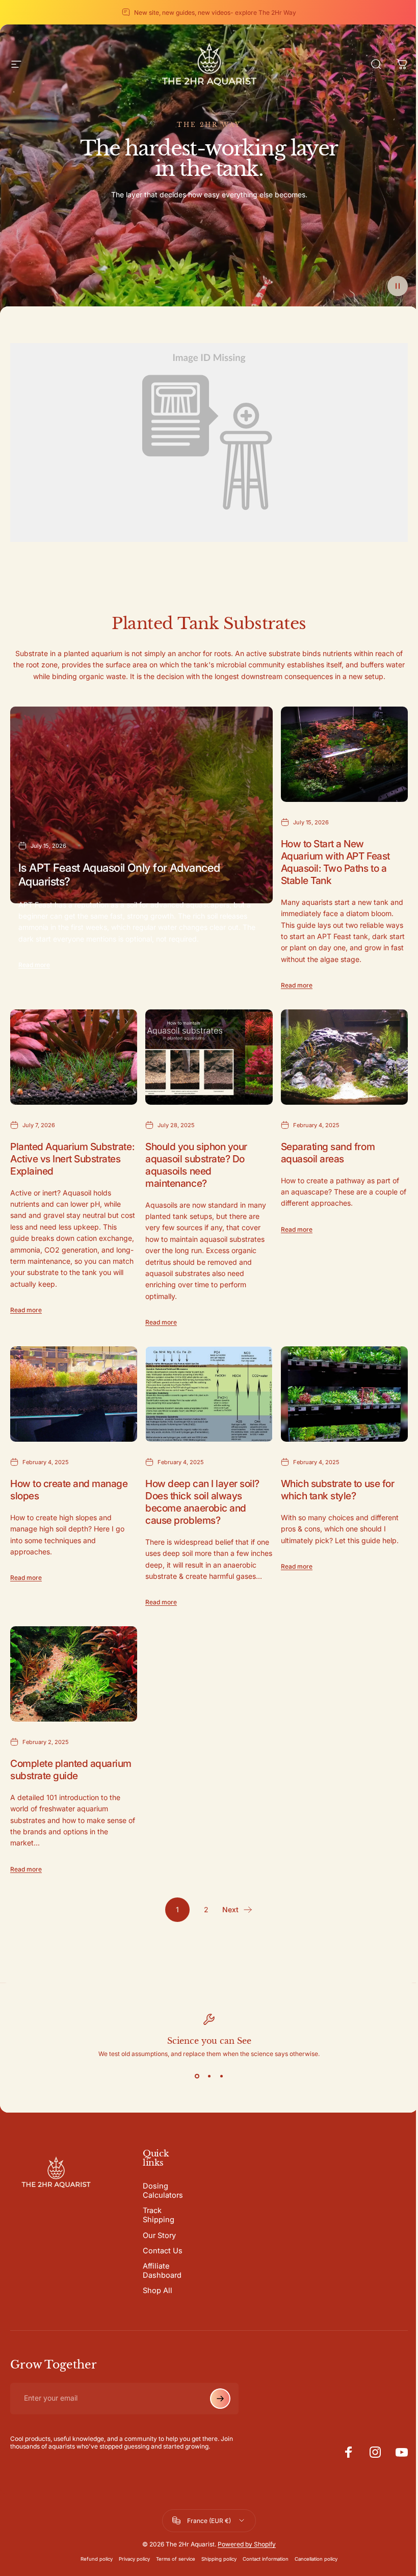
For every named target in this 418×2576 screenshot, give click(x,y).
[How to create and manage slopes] (74, 1394)
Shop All (158, 2291)
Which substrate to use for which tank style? (338, 1489)
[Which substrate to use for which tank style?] (344, 1394)
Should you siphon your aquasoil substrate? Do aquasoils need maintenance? (196, 1164)
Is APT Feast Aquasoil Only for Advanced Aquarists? (119, 874)
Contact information (266, 2559)
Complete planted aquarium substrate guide (71, 1769)
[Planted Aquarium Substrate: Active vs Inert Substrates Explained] (74, 1057)
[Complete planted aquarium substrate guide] (74, 1674)
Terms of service (176, 2559)
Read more (34, 965)
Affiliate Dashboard (162, 2271)
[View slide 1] (197, 2076)
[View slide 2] (209, 2076)
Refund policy (97, 2559)
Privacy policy (134, 2559)
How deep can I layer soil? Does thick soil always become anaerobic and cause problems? (202, 1501)
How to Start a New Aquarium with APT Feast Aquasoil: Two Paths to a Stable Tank (335, 862)
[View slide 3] (221, 2076)
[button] (398, 286)
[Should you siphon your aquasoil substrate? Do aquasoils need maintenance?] (209, 1057)
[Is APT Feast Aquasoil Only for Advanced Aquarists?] (141, 805)
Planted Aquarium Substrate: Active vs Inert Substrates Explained (72, 1158)
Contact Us (163, 2251)
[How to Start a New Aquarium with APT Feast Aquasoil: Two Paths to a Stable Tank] (344, 754)
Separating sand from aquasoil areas (328, 1152)
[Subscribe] (220, 2399)
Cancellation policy (316, 2559)
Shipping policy (219, 2559)
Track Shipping (159, 2215)
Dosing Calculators (163, 2191)
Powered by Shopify (247, 2544)
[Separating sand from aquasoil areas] (344, 1057)
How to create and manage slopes (69, 1489)
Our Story (159, 2235)
